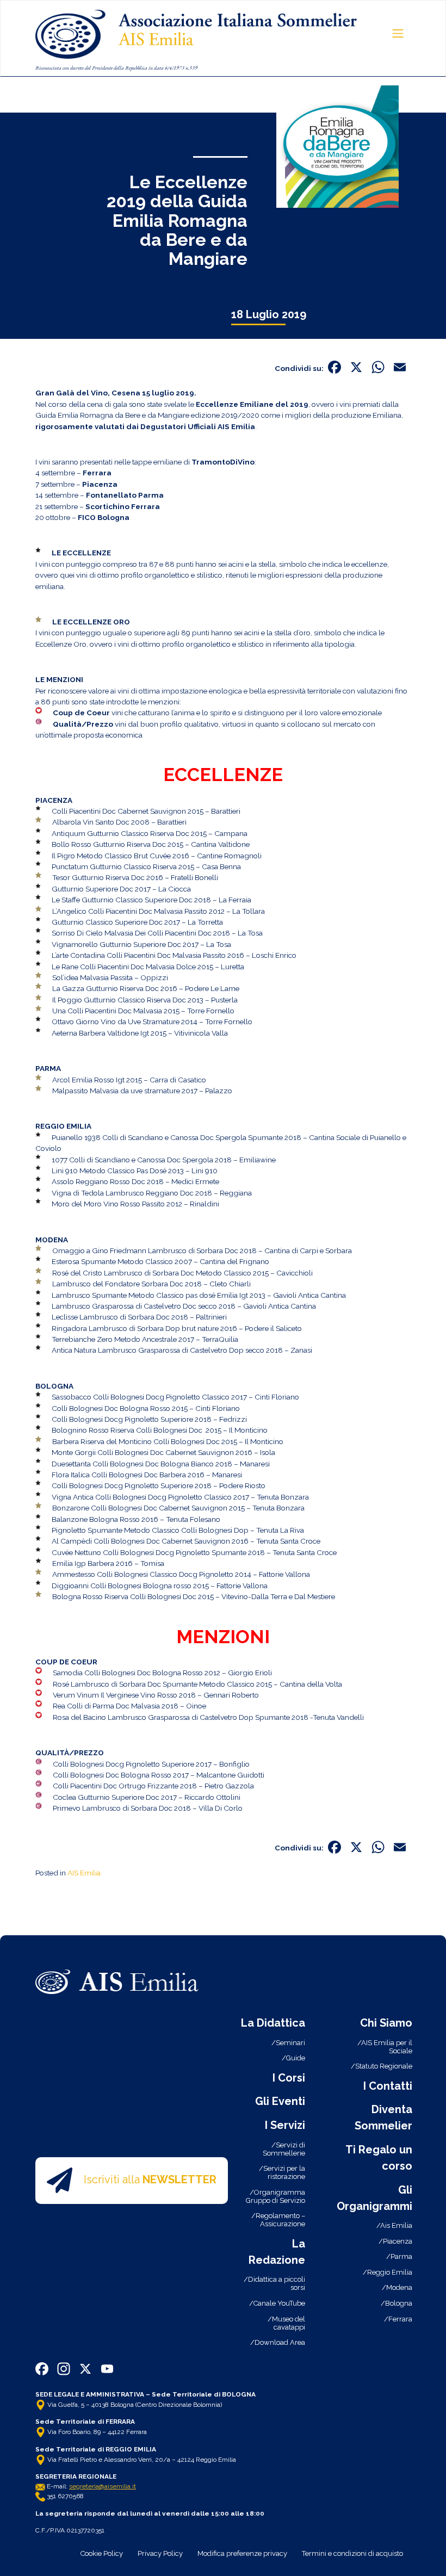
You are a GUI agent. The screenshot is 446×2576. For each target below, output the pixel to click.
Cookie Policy (102, 2553)
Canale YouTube (279, 2303)
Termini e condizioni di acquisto (352, 2553)
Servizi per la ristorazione (284, 2172)
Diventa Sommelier (383, 2117)
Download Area (280, 2342)
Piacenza (398, 2241)
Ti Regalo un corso (379, 2158)
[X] (356, 369)
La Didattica (273, 2023)
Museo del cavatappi (289, 2323)
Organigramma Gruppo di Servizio (275, 2196)
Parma (401, 2256)
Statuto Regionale (384, 2066)
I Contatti (388, 2086)
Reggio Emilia (390, 2272)
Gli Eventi (280, 2101)
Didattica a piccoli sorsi (277, 2283)
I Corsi (289, 2078)
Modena (399, 2287)
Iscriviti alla (150, 2179)
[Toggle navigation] (398, 33)
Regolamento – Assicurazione (280, 2220)
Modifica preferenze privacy (242, 2553)
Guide (296, 2058)
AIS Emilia (84, 1873)
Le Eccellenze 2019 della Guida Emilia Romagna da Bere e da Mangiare (177, 220)
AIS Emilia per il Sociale (387, 2047)
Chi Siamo (386, 2023)
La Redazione (277, 2252)
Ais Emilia (396, 2225)
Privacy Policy (160, 2553)
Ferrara (400, 2319)
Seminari (290, 2043)
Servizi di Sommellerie (284, 2149)
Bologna (399, 2303)
